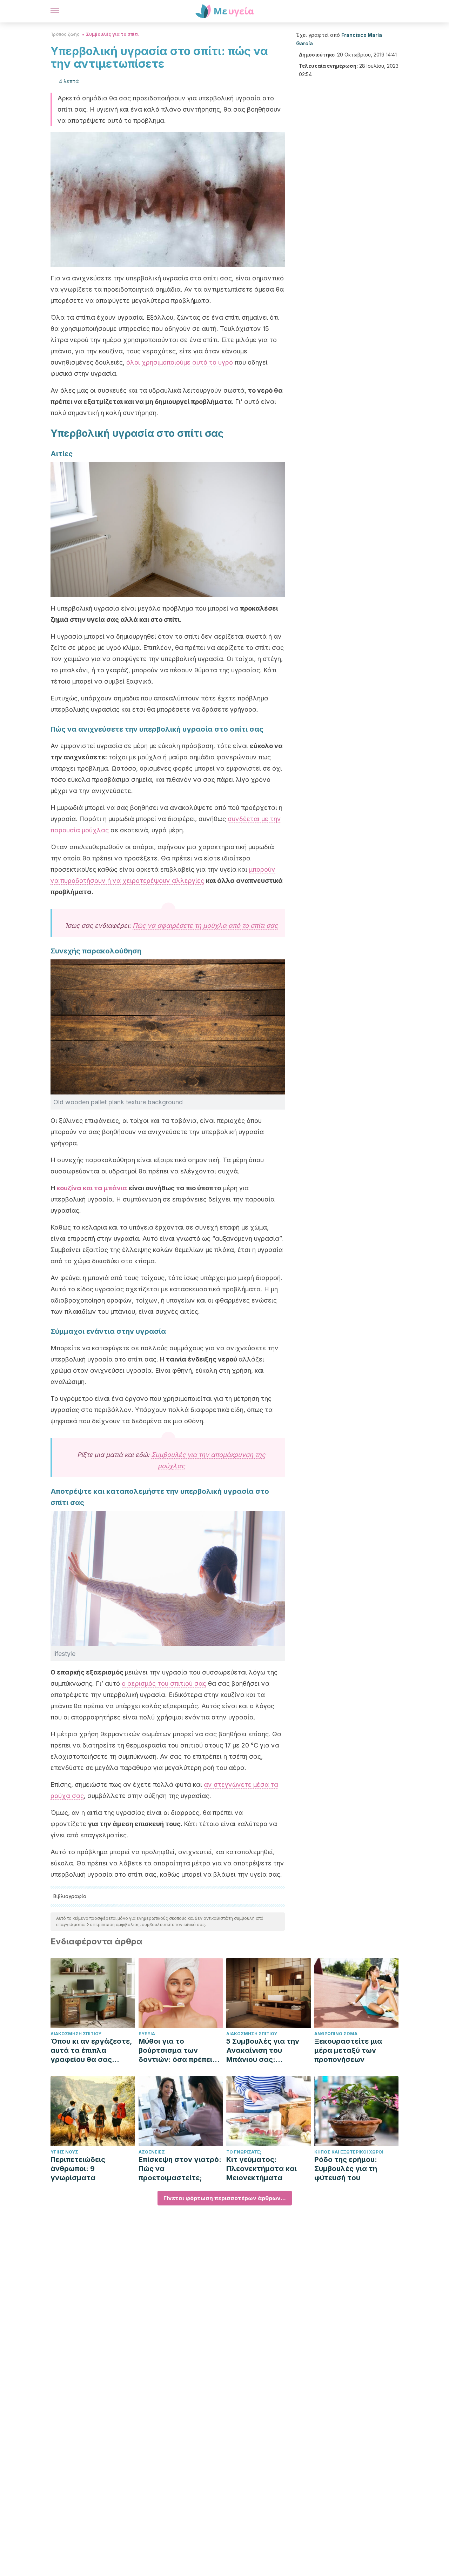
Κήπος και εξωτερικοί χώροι (349, 2152)
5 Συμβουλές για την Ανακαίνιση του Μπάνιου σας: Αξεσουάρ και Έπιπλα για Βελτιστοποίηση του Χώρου (265, 2051)
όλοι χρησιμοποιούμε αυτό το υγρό (180, 362)
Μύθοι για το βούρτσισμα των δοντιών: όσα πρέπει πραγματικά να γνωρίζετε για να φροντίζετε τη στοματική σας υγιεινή (179, 2051)
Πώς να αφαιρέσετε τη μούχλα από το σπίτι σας (205, 926)
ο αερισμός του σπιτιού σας (164, 1683)
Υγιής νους (64, 2152)
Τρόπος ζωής (65, 34)
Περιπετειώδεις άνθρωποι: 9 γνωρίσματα (78, 2169)
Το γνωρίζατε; (244, 2152)
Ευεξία (147, 2034)
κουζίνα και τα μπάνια (92, 1188)
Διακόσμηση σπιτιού (76, 2034)
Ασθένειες (152, 2152)
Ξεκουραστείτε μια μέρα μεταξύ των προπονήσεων (348, 2050)
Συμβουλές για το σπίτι (112, 34)
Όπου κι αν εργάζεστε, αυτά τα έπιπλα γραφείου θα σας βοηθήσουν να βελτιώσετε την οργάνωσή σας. (91, 2051)
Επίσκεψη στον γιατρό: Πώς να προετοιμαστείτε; (180, 2169)
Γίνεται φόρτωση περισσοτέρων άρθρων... (225, 2198)
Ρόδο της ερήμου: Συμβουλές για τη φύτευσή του (346, 2169)
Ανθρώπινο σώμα (336, 2034)
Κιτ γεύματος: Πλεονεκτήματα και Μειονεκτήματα (262, 2169)
